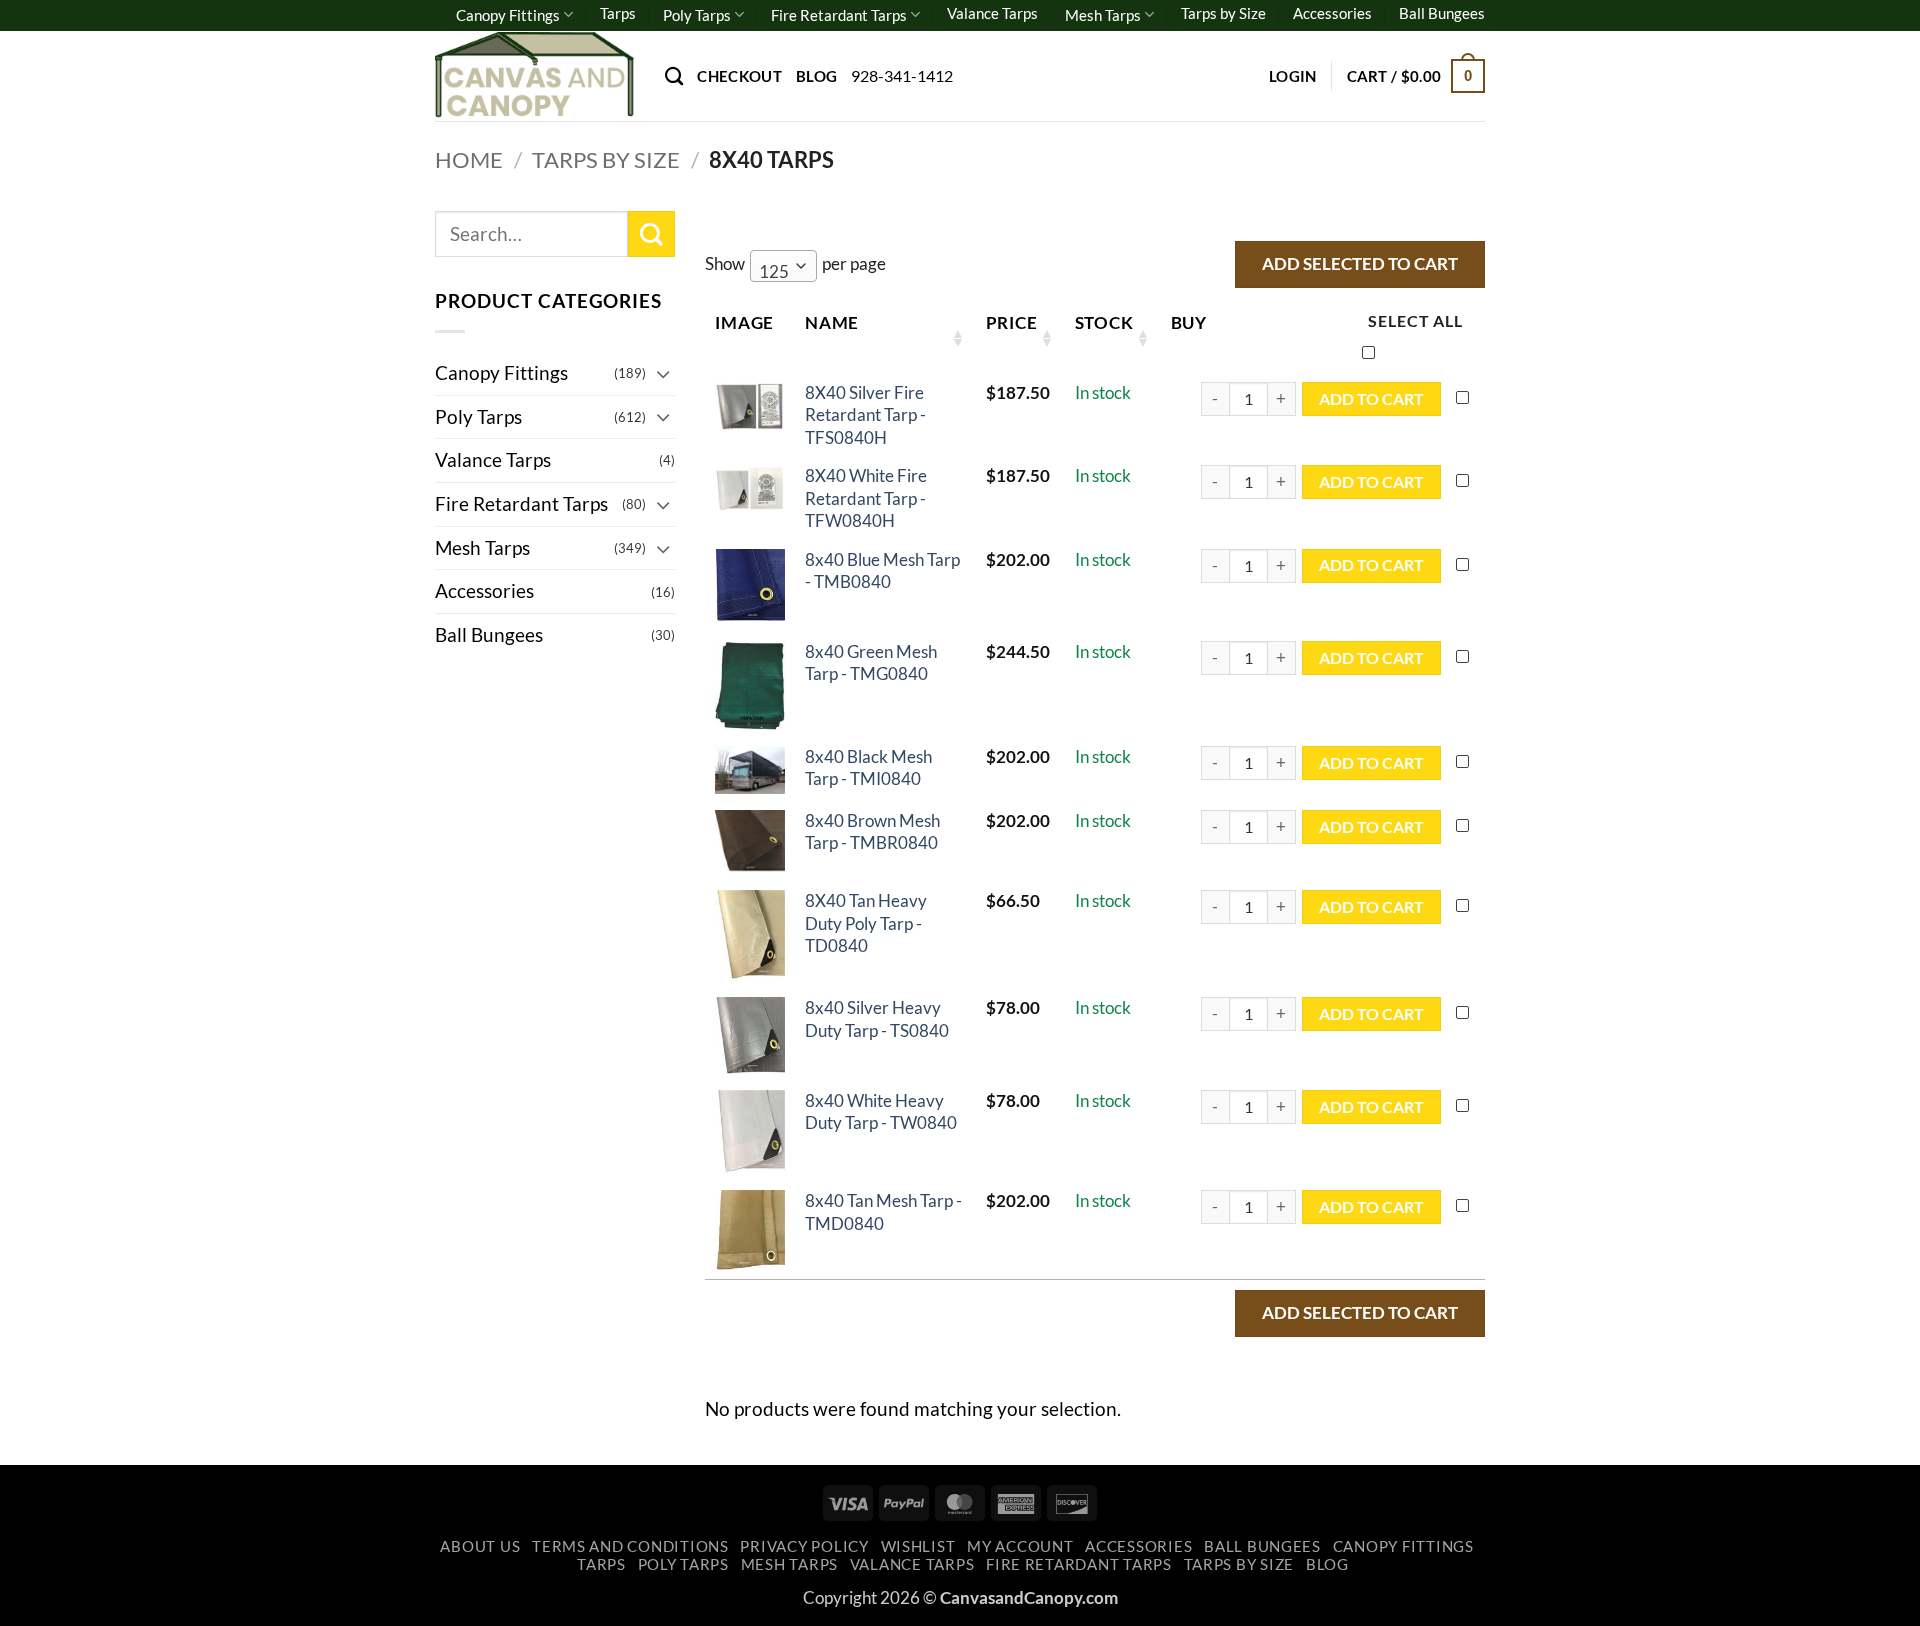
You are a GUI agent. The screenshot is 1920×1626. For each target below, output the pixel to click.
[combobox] (783, 266)
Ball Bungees (1442, 13)
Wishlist (918, 1546)
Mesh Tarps (1103, 15)
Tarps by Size (1223, 13)
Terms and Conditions (630, 1546)
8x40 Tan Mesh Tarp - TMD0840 (883, 1211)
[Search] (674, 76)
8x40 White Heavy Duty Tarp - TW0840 (881, 1111)
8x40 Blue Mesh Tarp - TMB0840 (882, 570)
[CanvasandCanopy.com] (535, 75)
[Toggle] (663, 373)
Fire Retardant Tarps (839, 15)
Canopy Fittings (508, 15)
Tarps (618, 13)
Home (469, 159)
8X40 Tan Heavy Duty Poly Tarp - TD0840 (866, 923)
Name (832, 322)
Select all (1415, 321)
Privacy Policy (804, 1546)
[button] (1293, 76)
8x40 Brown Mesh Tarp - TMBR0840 (872, 831)
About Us (480, 1546)
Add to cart (1371, 399)
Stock (1104, 322)
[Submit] (651, 234)
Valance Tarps (992, 13)
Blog (816, 76)
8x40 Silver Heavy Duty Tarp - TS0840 (877, 1018)
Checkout (739, 76)
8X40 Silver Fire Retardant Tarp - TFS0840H (865, 415)
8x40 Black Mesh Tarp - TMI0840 (868, 767)
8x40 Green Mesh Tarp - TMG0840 (871, 662)
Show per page (795, 267)
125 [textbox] (774, 271)
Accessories (1332, 13)
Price (1012, 322)
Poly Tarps (697, 15)
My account (1020, 1546)
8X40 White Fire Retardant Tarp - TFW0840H (866, 498)
